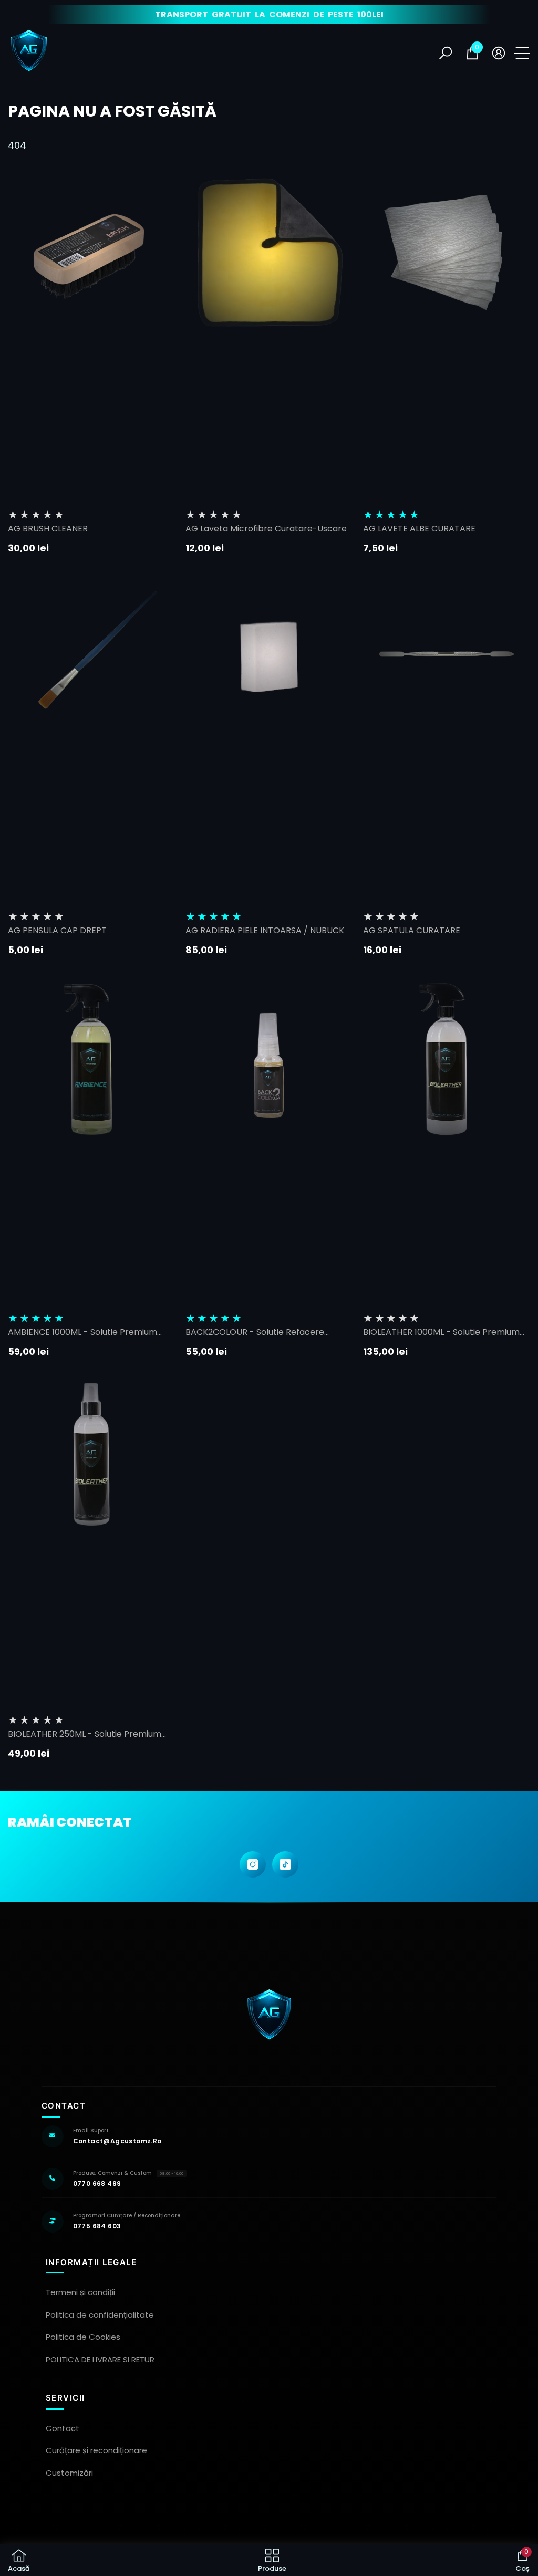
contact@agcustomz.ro (117, 2141)
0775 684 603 (97, 2226)
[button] (446, 53)
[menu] (522, 53)
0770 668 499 (97, 2183)
